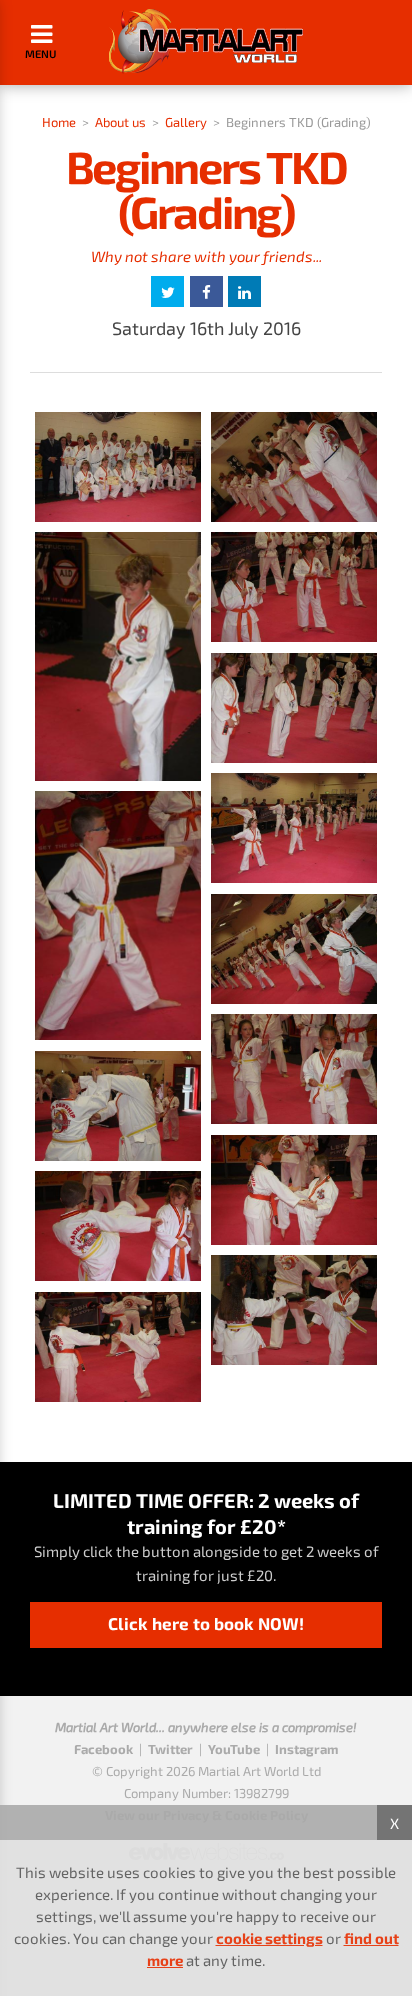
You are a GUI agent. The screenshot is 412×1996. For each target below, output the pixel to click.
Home (59, 122)
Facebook (103, 1749)
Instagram (306, 1749)
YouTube (234, 1749)
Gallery (186, 122)
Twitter (170, 1749)
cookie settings (269, 1938)
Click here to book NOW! (206, 1623)
